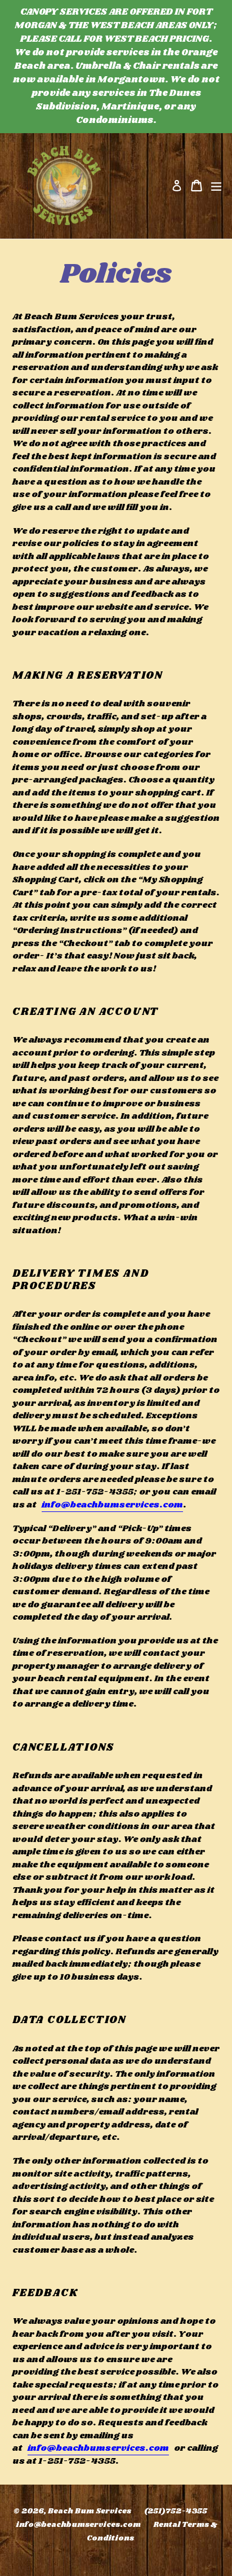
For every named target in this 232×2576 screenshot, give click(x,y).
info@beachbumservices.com (112, 1505)
